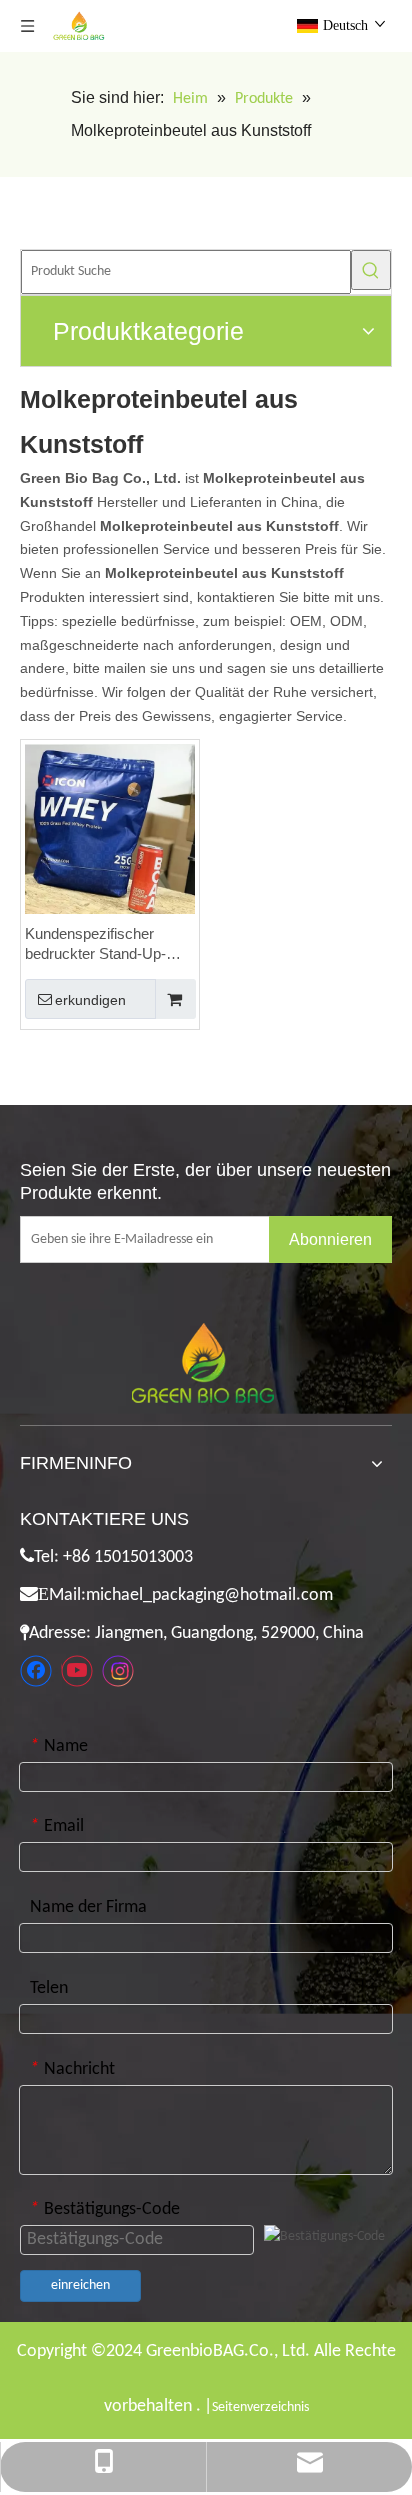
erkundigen (90, 1000)
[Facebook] (36, 1671)
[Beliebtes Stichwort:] (371, 270)
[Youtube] (77, 1671)
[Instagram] (118, 1671)
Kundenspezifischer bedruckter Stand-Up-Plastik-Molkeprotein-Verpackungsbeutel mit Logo (99, 944)
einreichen (80, 2285)
